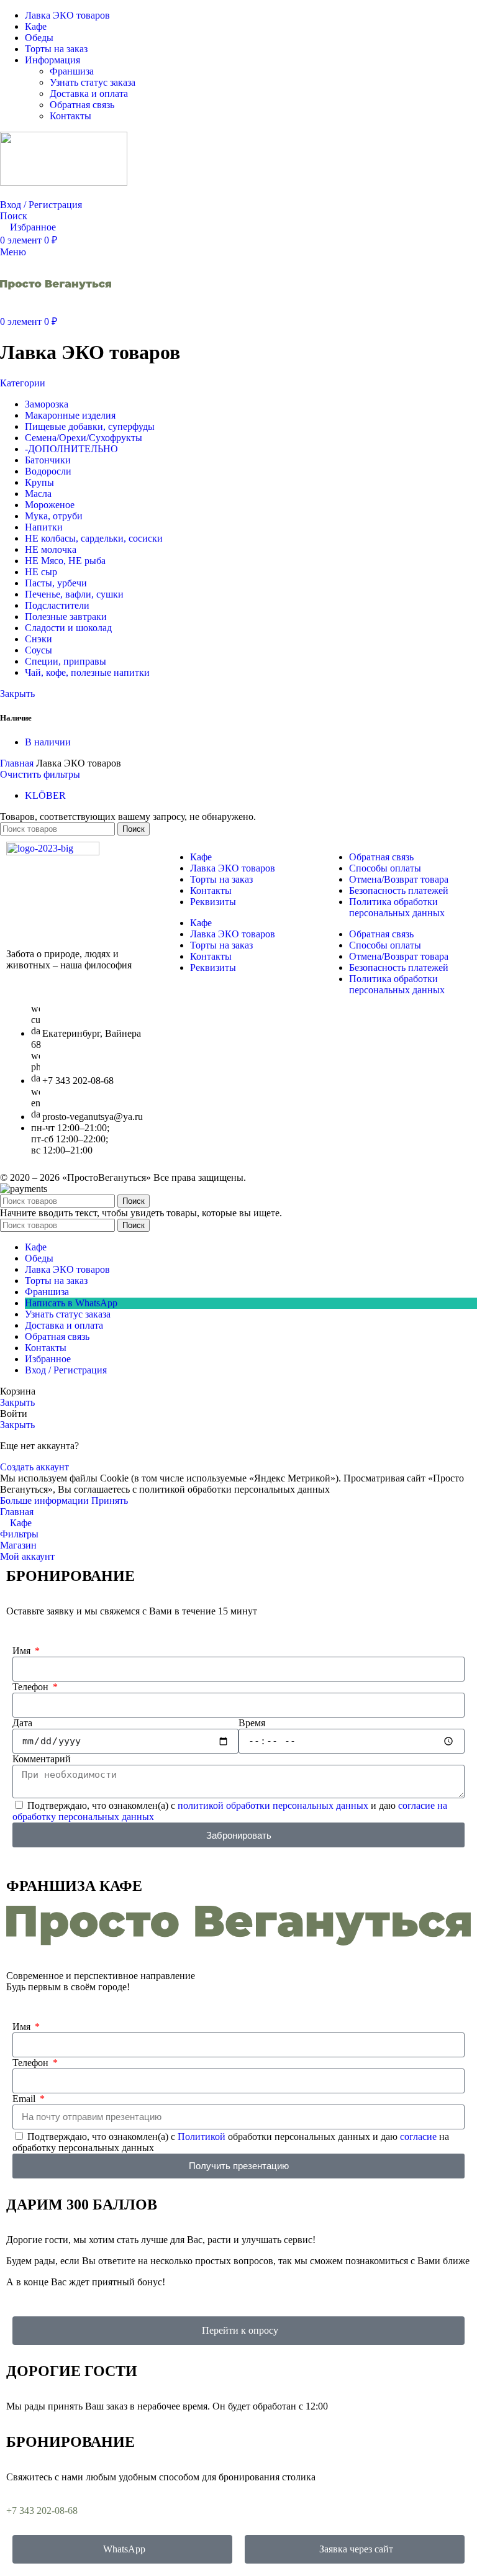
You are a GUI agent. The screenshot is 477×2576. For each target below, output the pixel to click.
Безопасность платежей (399, 890)
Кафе (201, 857)
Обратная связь (82, 105)
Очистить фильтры (40, 774)
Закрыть (17, 694)
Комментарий (42, 1759)
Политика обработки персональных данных (397, 907)
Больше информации (46, 1500)
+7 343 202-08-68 (42, 2510)
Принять (110, 1500)
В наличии (48, 742)
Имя (23, 1651)
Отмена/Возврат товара (399, 879)
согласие (418, 2137)
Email (25, 2099)
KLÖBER (45, 795)
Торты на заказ (221, 879)
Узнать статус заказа (93, 82)
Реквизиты (213, 902)
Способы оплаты (385, 868)
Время (252, 1723)
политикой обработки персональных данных (273, 1805)
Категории (23, 383)
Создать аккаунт (34, 1467)
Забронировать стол (48, 193)
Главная (18, 763)
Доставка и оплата (89, 93)
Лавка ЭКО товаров (233, 868)
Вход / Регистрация (66, 1370)
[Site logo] (64, 182)
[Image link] (53, 852)
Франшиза (72, 71)
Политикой (202, 2137)
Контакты (70, 116)
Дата (22, 1723)
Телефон (32, 1687)
